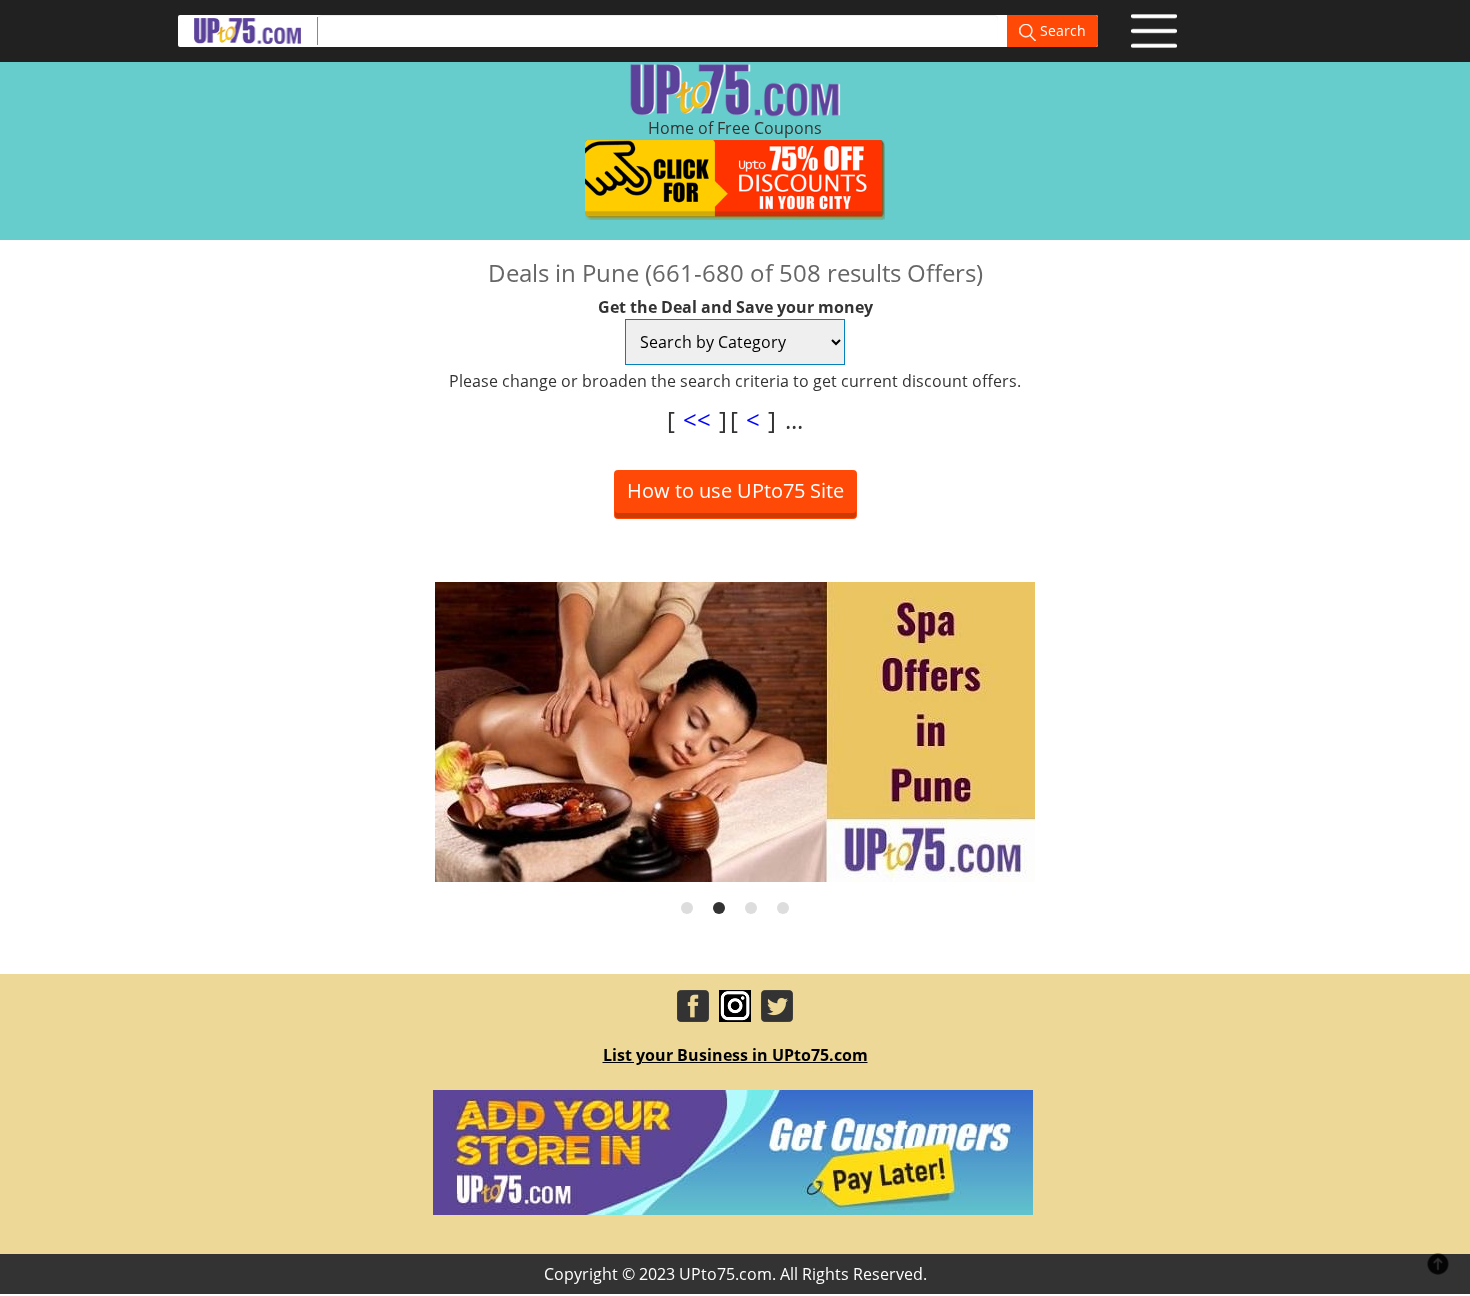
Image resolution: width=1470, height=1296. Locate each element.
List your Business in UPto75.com (735, 1055)
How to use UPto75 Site (735, 490)
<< (697, 419)
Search (1061, 30)
